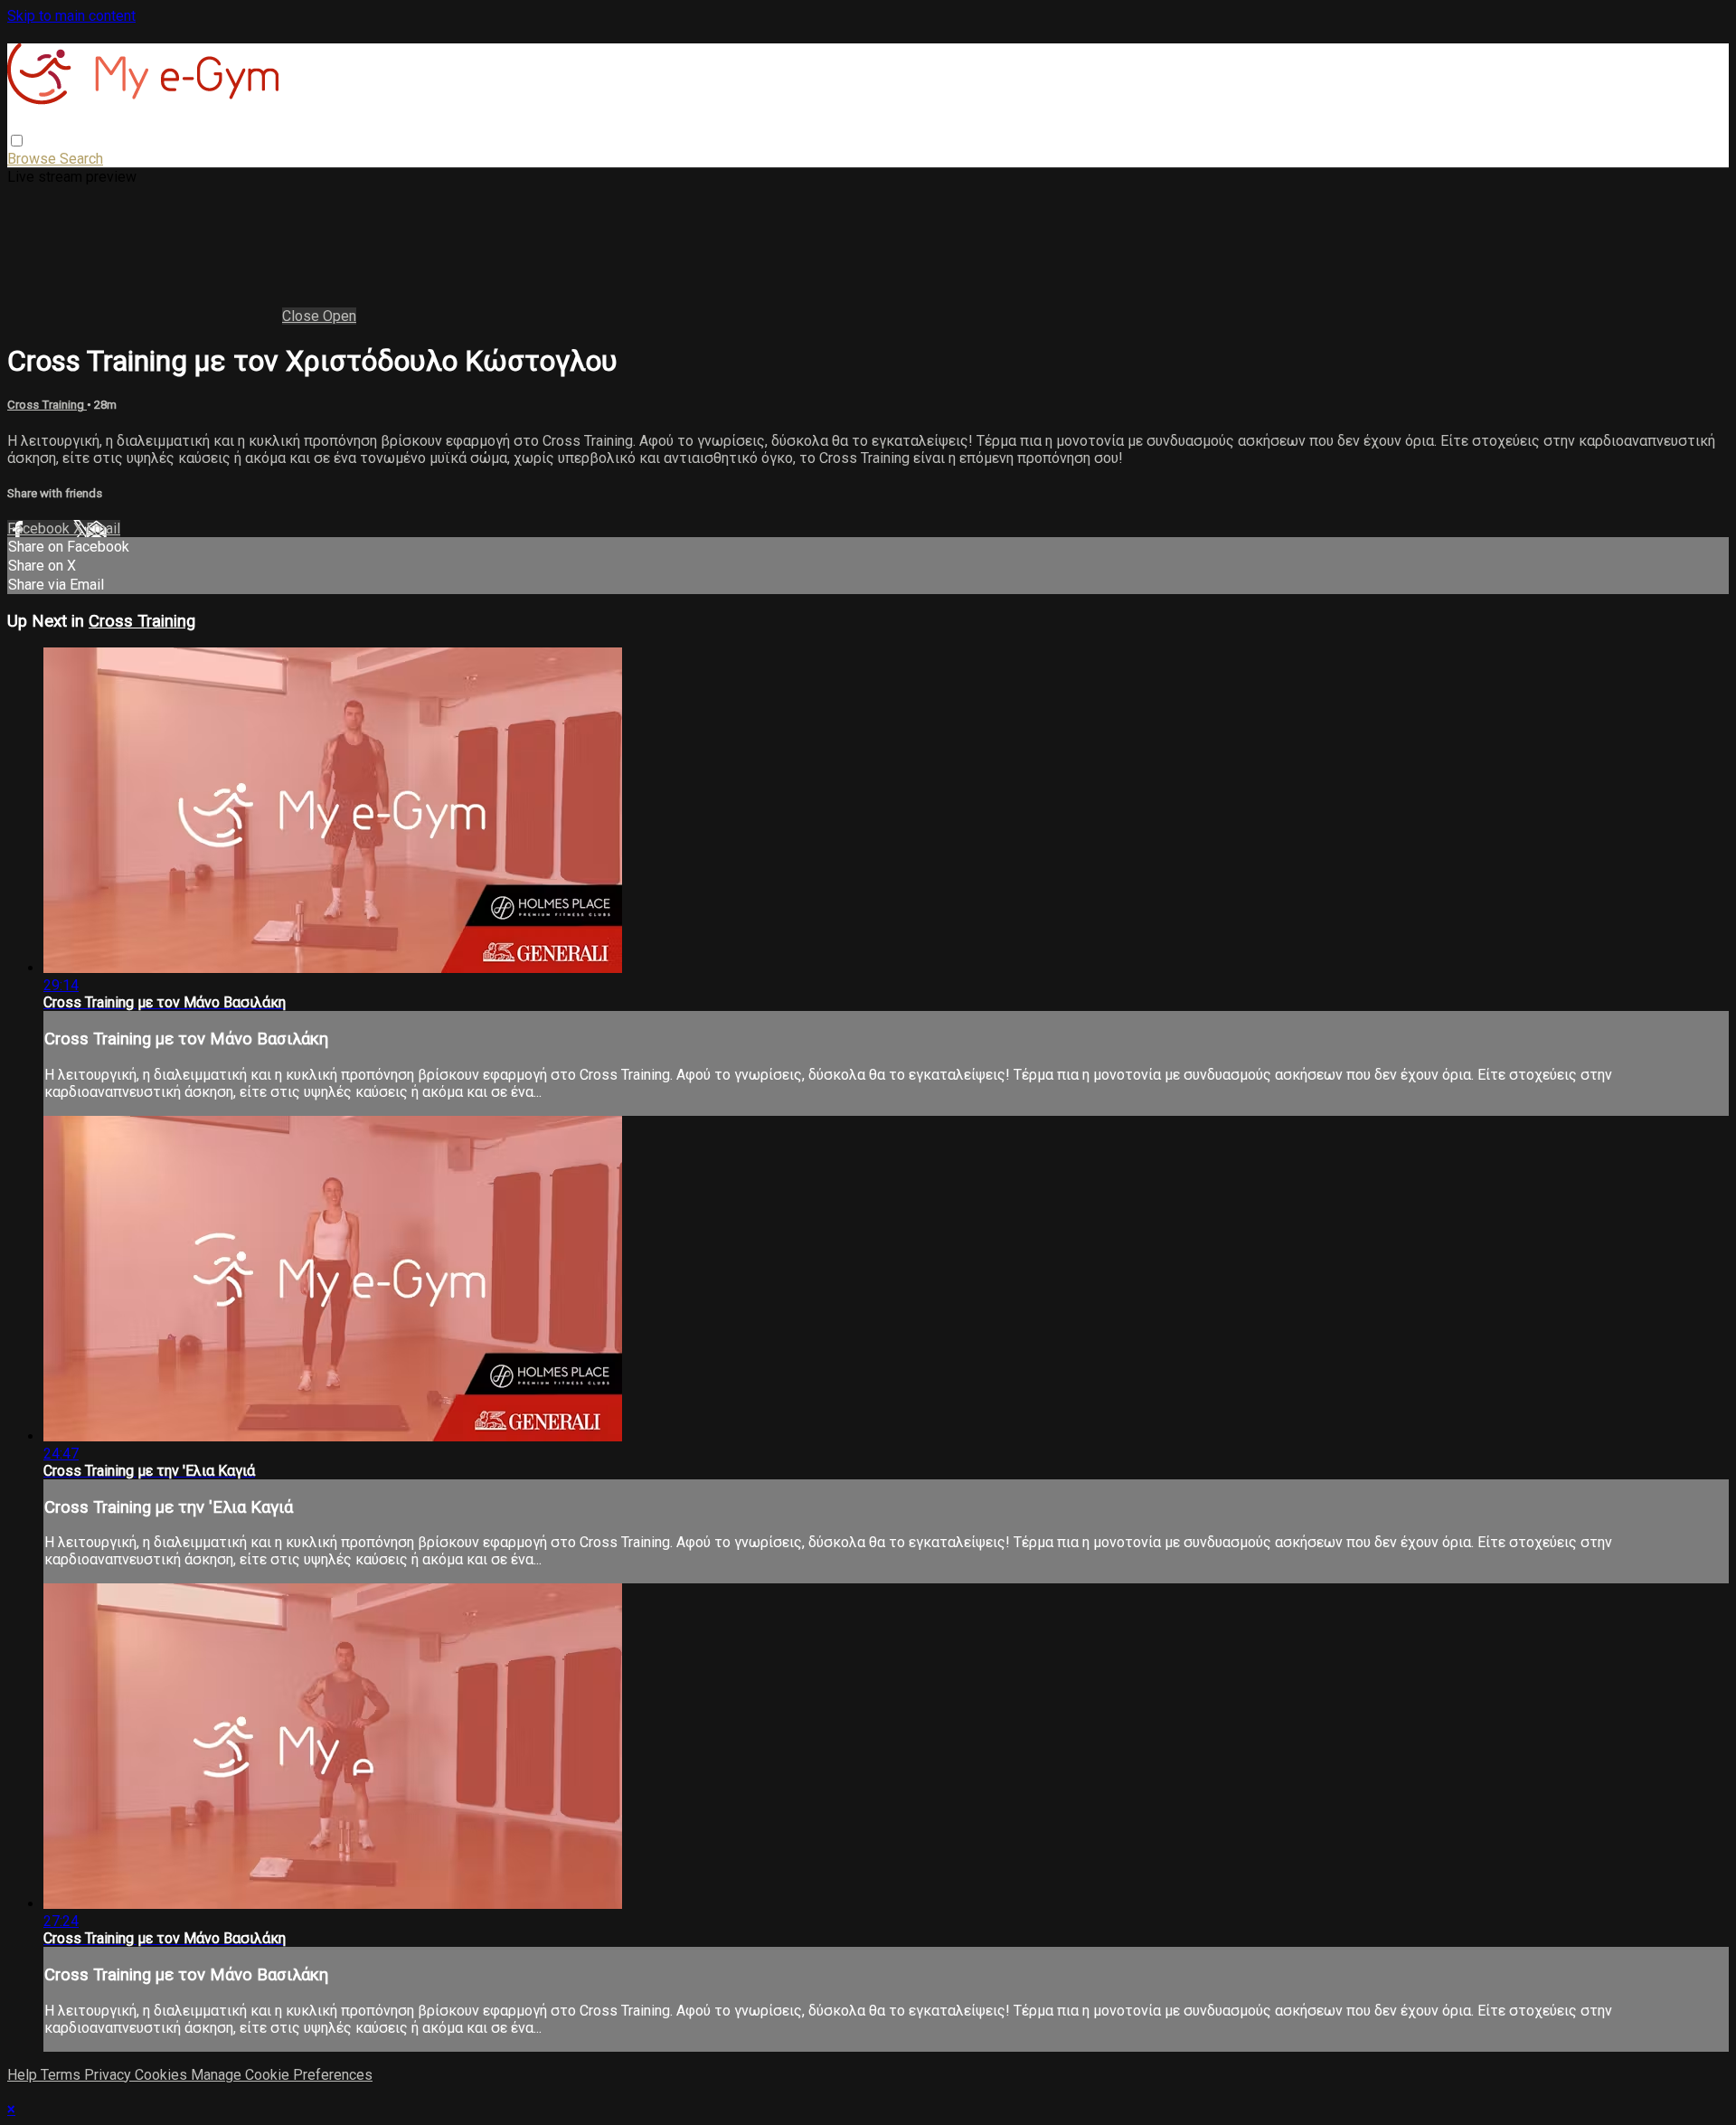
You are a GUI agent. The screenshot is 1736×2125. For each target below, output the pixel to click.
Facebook (40, 529)
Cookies (163, 2075)
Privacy (109, 2075)
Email (103, 529)
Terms (62, 2075)
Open (340, 316)
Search (81, 159)
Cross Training (47, 405)
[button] (17, 141)
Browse (33, 159)
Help (24, 2075)
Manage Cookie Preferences (282, 2075)
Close (302, 316)
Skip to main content (71, 16)
